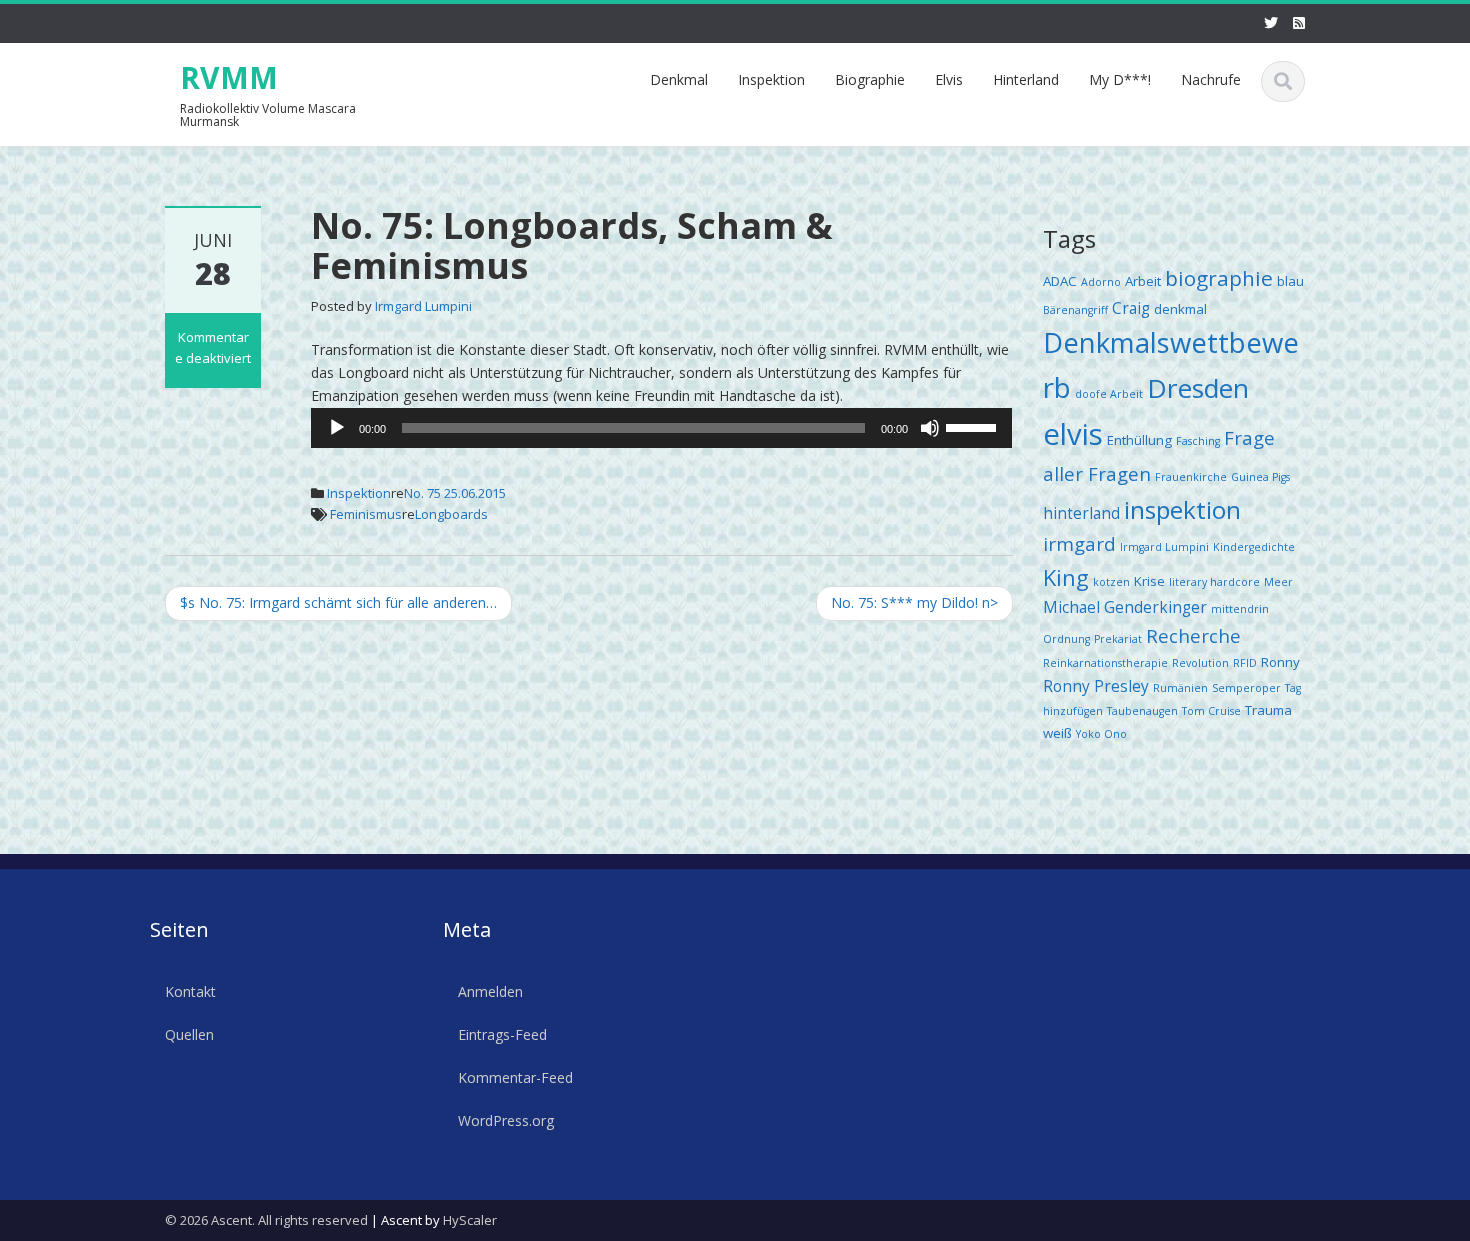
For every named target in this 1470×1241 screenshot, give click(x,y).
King (1066, 577)
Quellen (189, 1033)
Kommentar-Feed (515, 1076)
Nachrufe (1211, 79)
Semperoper (1246, 688)
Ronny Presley (1096, 686)
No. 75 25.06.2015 (455, 493)
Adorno (1101, 282)
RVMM (229, 77)
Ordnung (1066, 639)
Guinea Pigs (1260, 477)
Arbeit (1143, 281)
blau (1290, 281)
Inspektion (771, 79)
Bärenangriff (1075, 310)
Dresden (1198, 388)
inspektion (1182, 509)
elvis (1073, 434)
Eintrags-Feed (502, 1033)
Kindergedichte (1254, 547)
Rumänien (1180, 688)
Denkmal (679, 79)
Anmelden (490, 991)
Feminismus (366, 514)
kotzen (1111, 582)
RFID (1245, 663)
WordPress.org (506, 1119)
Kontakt (190, 991)
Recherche (1193, 635)
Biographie (870, 79)
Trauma (1268, 710)
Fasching (1198, 441)
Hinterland (1026, 79)
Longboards (451, 514)
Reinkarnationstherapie (1105, 663)
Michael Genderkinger (1125, 607)
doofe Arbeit (1109, 394)
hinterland (1081, 513)
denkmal (1180, 309)
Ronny (1280, 662)
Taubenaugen (1142, 711)
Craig (1131, 308)
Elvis (949, 79)
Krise (1149, 581)
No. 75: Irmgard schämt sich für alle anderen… (338, 602)
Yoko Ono (1101, 734)
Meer (1278, 582)
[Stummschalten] (930, 428)
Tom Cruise (1211, 711)
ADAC (1060, 281)
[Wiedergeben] (337, 428)
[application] (661, 428)
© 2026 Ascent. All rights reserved (266, 1220)
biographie (1219, 278)
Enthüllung (1139, 440)
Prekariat (1118, 639)
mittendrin (1240, 609)
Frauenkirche (1191, 477)
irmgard (1079, 543)
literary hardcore (1214, 582)
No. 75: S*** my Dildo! (914, 602)
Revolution (1200, 663)
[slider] (974, 426)
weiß (1057, 733)
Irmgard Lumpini (423, 306)
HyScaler (470, 1220)
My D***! (1120, 79)
